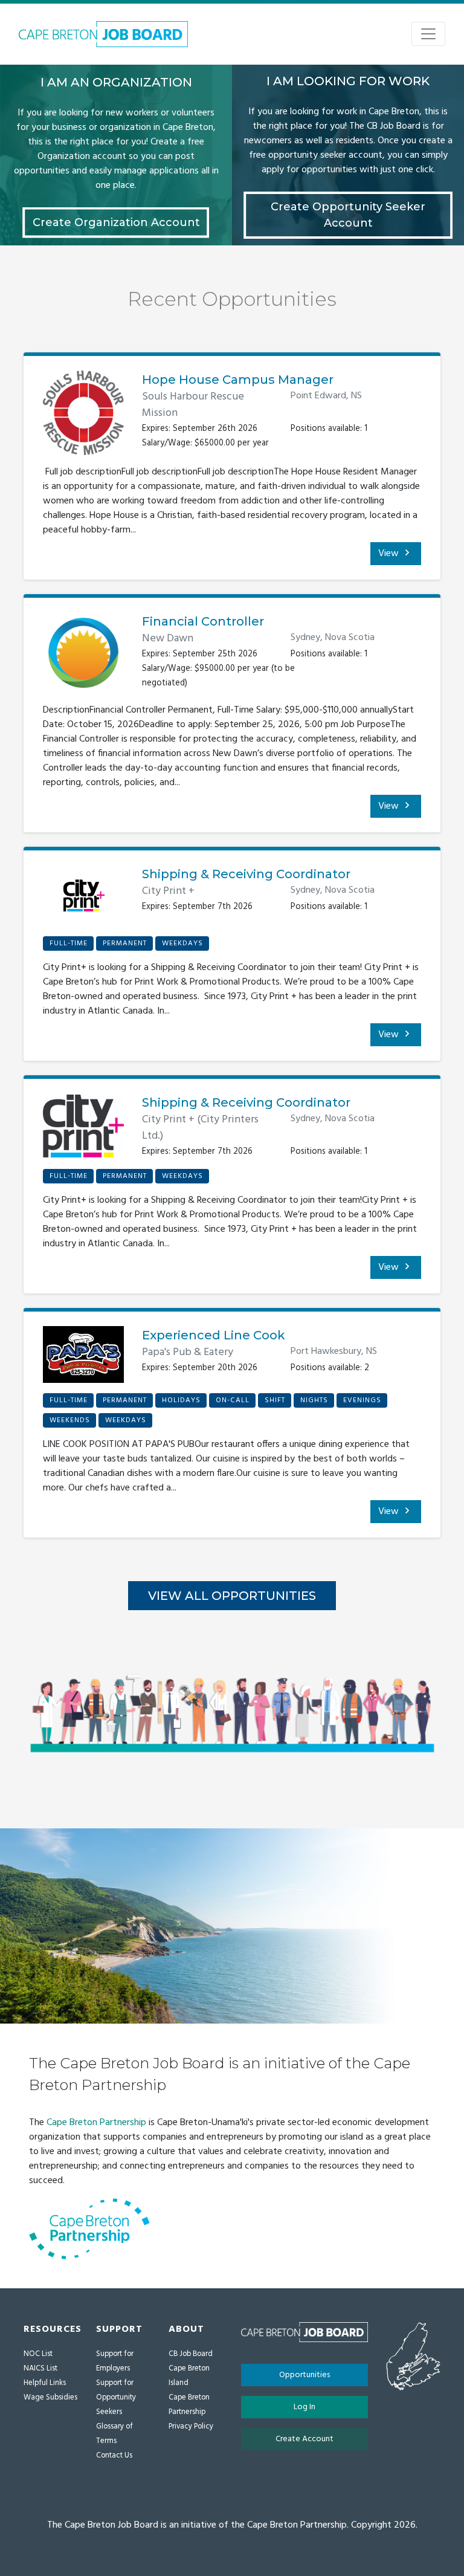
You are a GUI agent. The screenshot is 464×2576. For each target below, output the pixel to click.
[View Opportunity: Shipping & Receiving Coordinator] (83, 900)
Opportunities (304, 2375)
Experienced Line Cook (214, 1335)
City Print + (168, 891)
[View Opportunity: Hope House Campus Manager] (83, 418)
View (390, 554)
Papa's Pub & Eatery (188, 1352)
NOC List (38, 2354)
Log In (304, 2407)
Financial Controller (203, 621)
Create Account (304, 2439)
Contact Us (114, 2455)
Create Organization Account (116, 222)
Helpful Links (45, 2383)
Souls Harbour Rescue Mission (193, 405)
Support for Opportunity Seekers (116, 2397)
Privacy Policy (191, 2426)
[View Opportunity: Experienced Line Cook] (83, 1359)
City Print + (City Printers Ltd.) (200, 1128)
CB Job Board (191, 2354)
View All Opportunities (232, 1596)
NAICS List (40, 2368)
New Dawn (168, 639)
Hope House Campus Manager (238, 380)
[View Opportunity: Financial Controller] (83, 658)
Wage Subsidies (50, 2397)
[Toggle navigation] (428, 34)
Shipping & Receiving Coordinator (246, 874)
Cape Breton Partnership (96, 2123)
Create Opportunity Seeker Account (348, 215)
